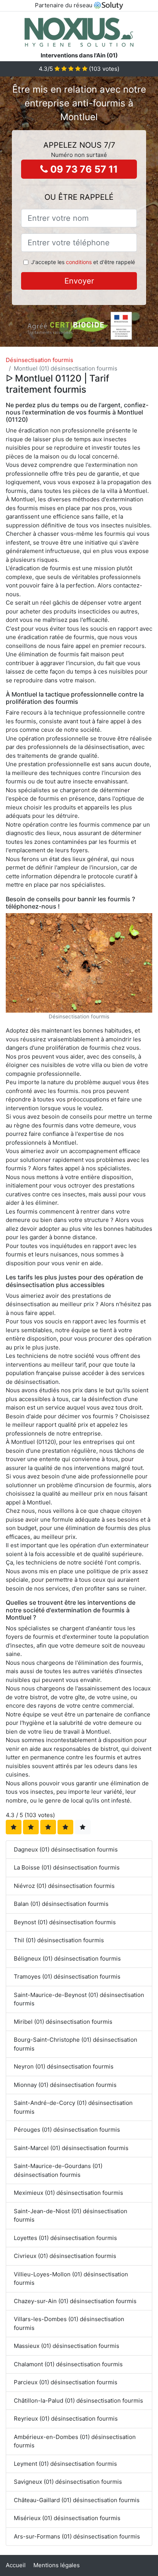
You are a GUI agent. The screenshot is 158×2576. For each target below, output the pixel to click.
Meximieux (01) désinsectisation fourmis (68, 2193)
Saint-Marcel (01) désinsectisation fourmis (71, 2148)
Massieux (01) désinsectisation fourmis (67, 2346)
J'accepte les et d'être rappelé (83, 262)
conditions (79, 262)
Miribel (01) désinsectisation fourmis (63, 2022)
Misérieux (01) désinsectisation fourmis (67, 2518)
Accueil (16, 2565)
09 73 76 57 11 (83, 169)
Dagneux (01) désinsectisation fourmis (66, 1849)
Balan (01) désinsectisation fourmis (61, 1904)
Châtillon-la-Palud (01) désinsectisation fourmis (78, 2401)
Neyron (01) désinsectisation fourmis (64, 2066)
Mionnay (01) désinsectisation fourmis (65, 2085)
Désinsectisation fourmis (39, 360)
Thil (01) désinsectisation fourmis (59, 1940)
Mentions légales (57, 2565)
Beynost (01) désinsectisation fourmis (65, 1922)
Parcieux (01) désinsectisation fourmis (66, 2382)
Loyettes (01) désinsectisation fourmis (65, 2238)
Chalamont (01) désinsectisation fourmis (68, 2364)
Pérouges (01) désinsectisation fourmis (67, 2130)
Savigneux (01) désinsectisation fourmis (68, 2482)
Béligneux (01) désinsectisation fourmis (67, 1959)
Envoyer (79, 281)
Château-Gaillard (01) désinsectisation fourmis (77, 2500)
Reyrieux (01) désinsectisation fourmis (66, 2419)
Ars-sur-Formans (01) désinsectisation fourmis (77, 2536)
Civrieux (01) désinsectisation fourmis (65, 2256)
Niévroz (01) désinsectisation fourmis (64, 1886)
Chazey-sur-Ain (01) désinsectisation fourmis (75, 2301)
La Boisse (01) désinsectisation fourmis (67, 1867)
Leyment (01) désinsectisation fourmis (65, 2464)
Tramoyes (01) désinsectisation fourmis (67, 1976)
